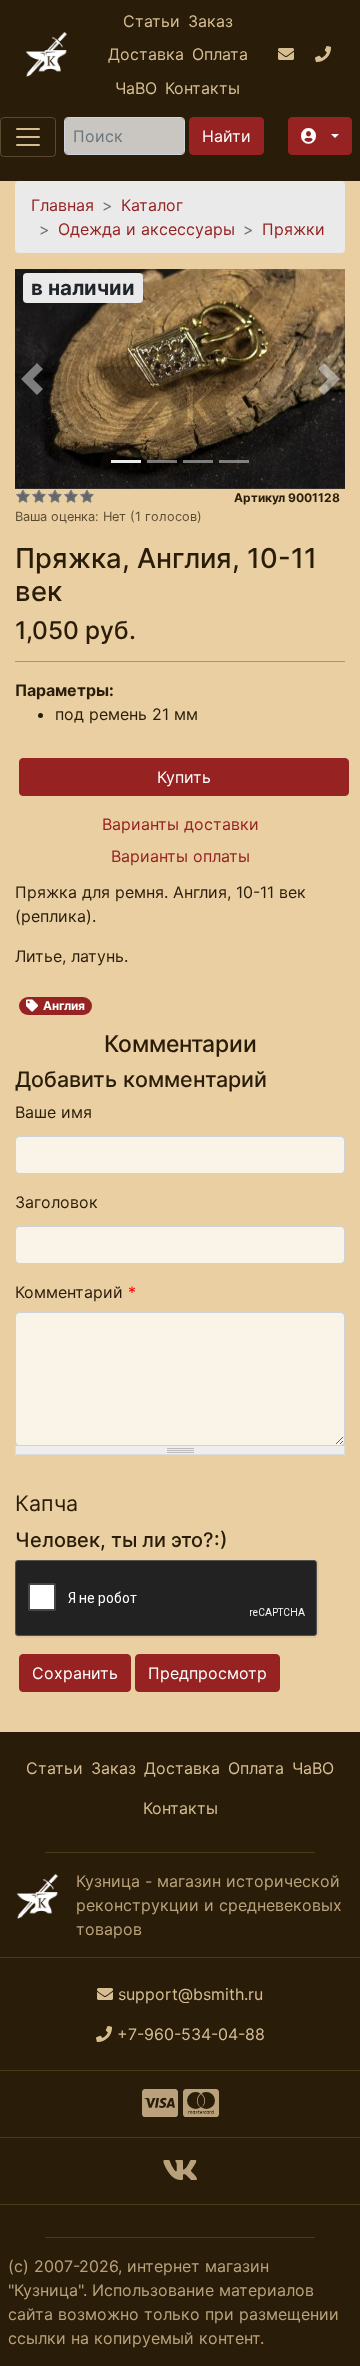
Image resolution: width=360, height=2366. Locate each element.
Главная (62, 205)
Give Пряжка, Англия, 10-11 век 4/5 (71, 496)
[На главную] (46, 54)
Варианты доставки (180, 824)
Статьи (151, 21)
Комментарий (75, 1292)
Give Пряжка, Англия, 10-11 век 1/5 (23, 496)
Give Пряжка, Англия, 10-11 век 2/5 (39, 496)
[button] (320, 136)
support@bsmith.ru (190, 1994)
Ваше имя (53, 1112)
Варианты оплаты (180, 856)
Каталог (152, 205)
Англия (64, 1005)
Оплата (220, 54)
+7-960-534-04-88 (191, 2034)
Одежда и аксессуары (146, 229)
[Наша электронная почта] (288, 55)
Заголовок (56, 1202)
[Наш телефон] (325, 55)
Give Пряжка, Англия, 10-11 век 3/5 (55, 496)
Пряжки (293, 229)
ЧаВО (136, 88)
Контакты (202, 88)
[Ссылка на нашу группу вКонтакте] (180, 2176)
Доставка (146, 54)
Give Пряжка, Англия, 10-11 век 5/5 (87, 496)
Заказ (210, 21)
